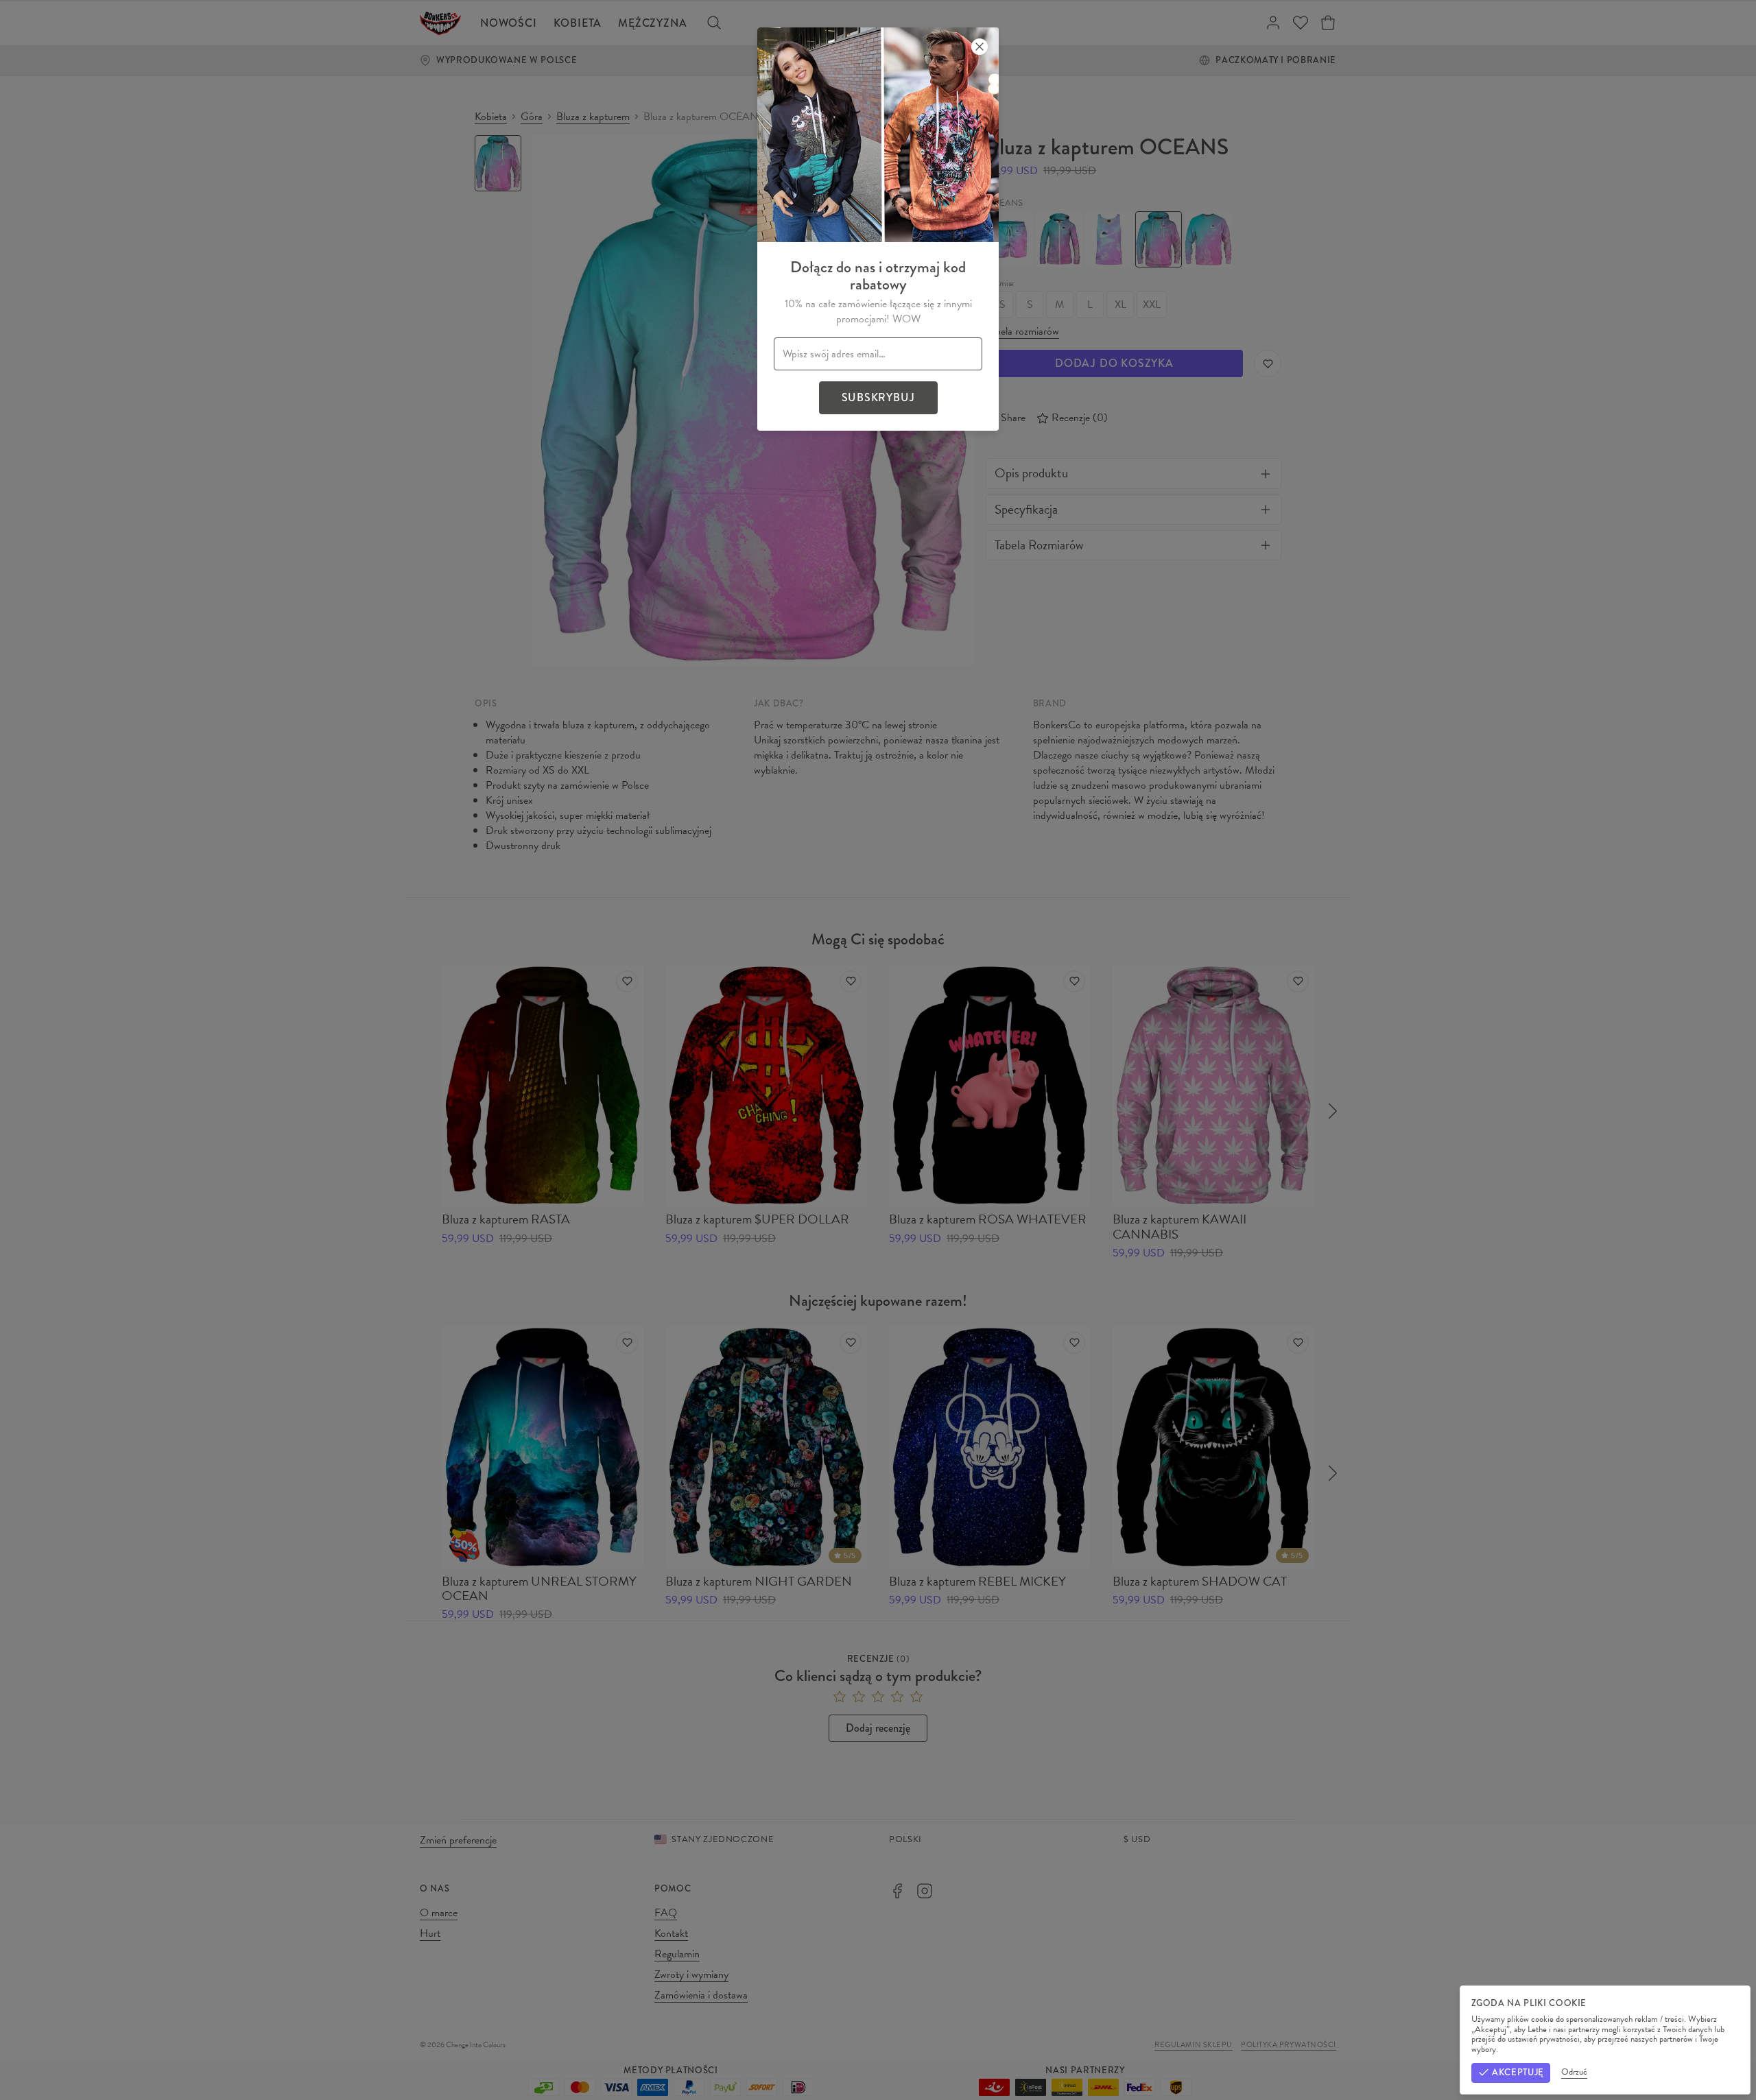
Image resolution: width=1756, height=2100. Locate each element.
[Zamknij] (980, 47)
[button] (878, 1050)
